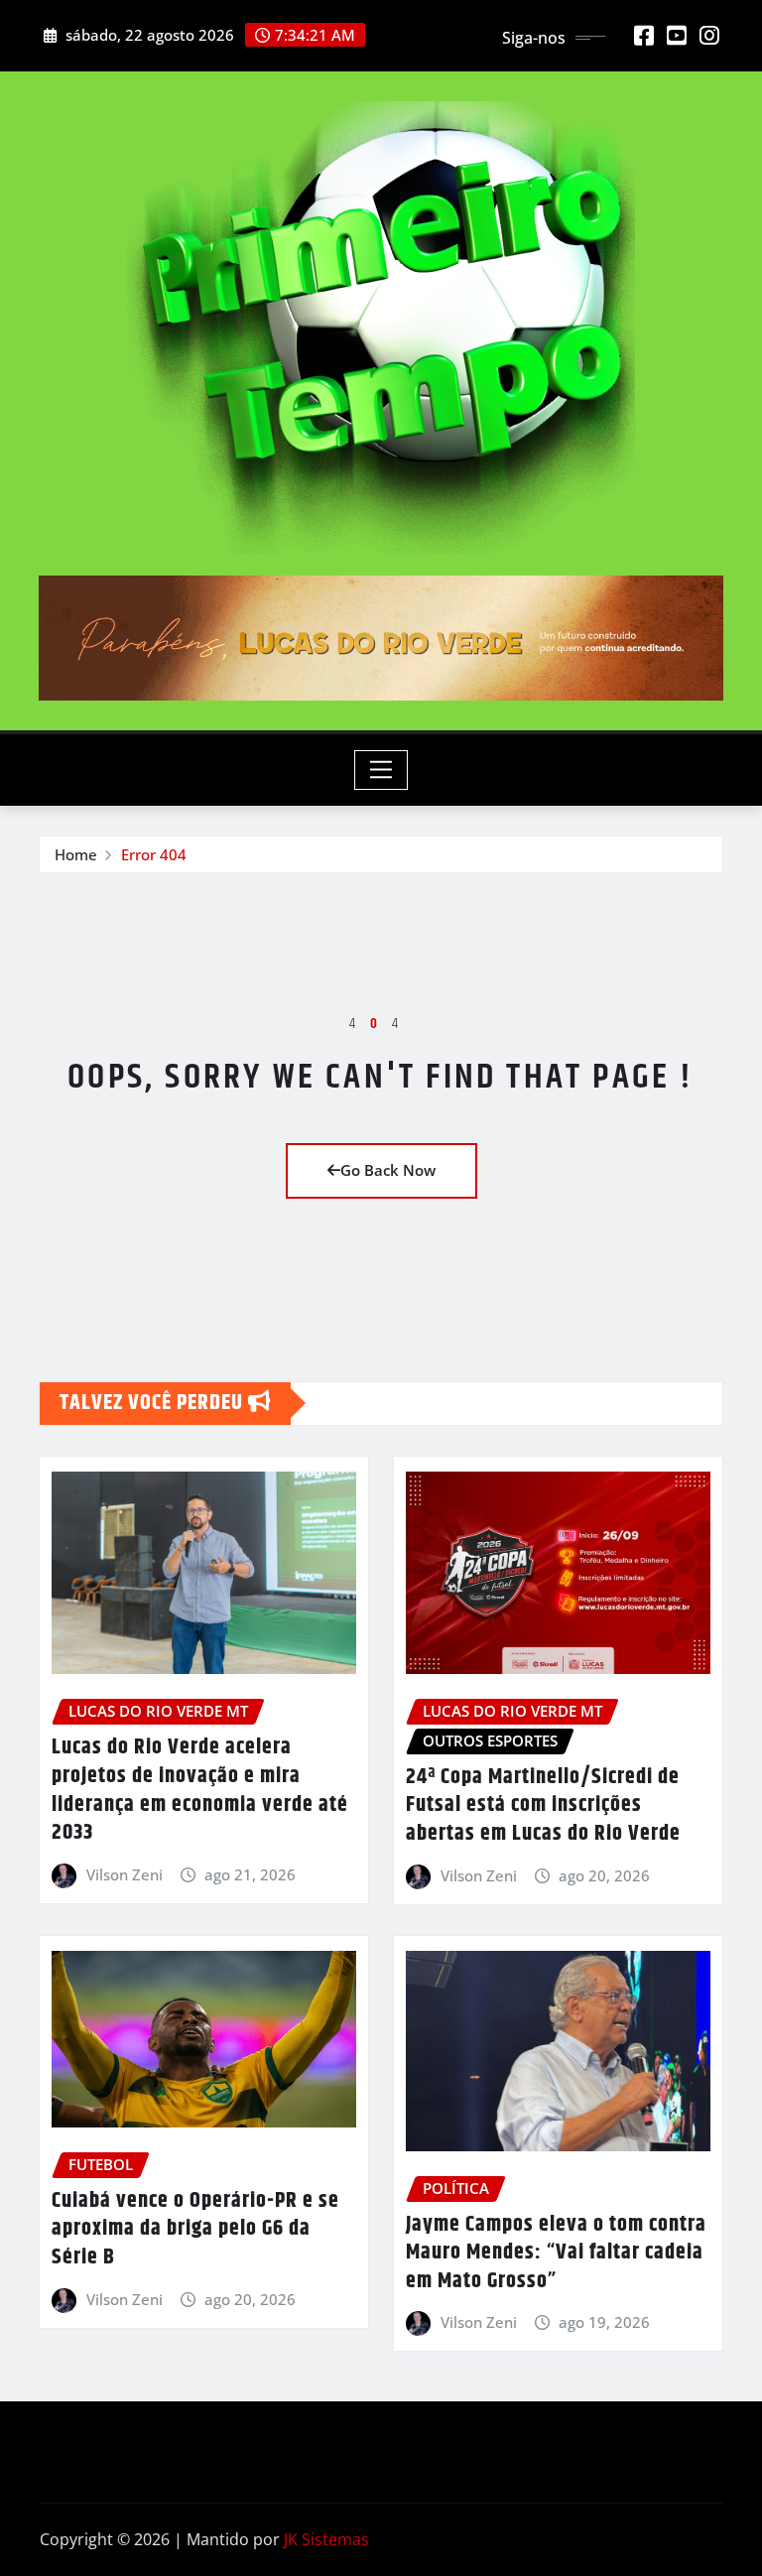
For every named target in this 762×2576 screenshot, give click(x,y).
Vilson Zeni (125, 1874)
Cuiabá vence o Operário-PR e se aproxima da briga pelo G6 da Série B (195, 2229)
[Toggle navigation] (381, 770)
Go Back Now (388, 1170)
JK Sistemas (326, 2539)
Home (76, 854)
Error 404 (154, 854)
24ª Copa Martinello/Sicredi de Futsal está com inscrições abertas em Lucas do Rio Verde (543, 1805)
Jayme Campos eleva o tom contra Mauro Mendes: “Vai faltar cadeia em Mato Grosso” (556, 2253)
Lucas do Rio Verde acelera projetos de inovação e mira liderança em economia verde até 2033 (200, 1790)
